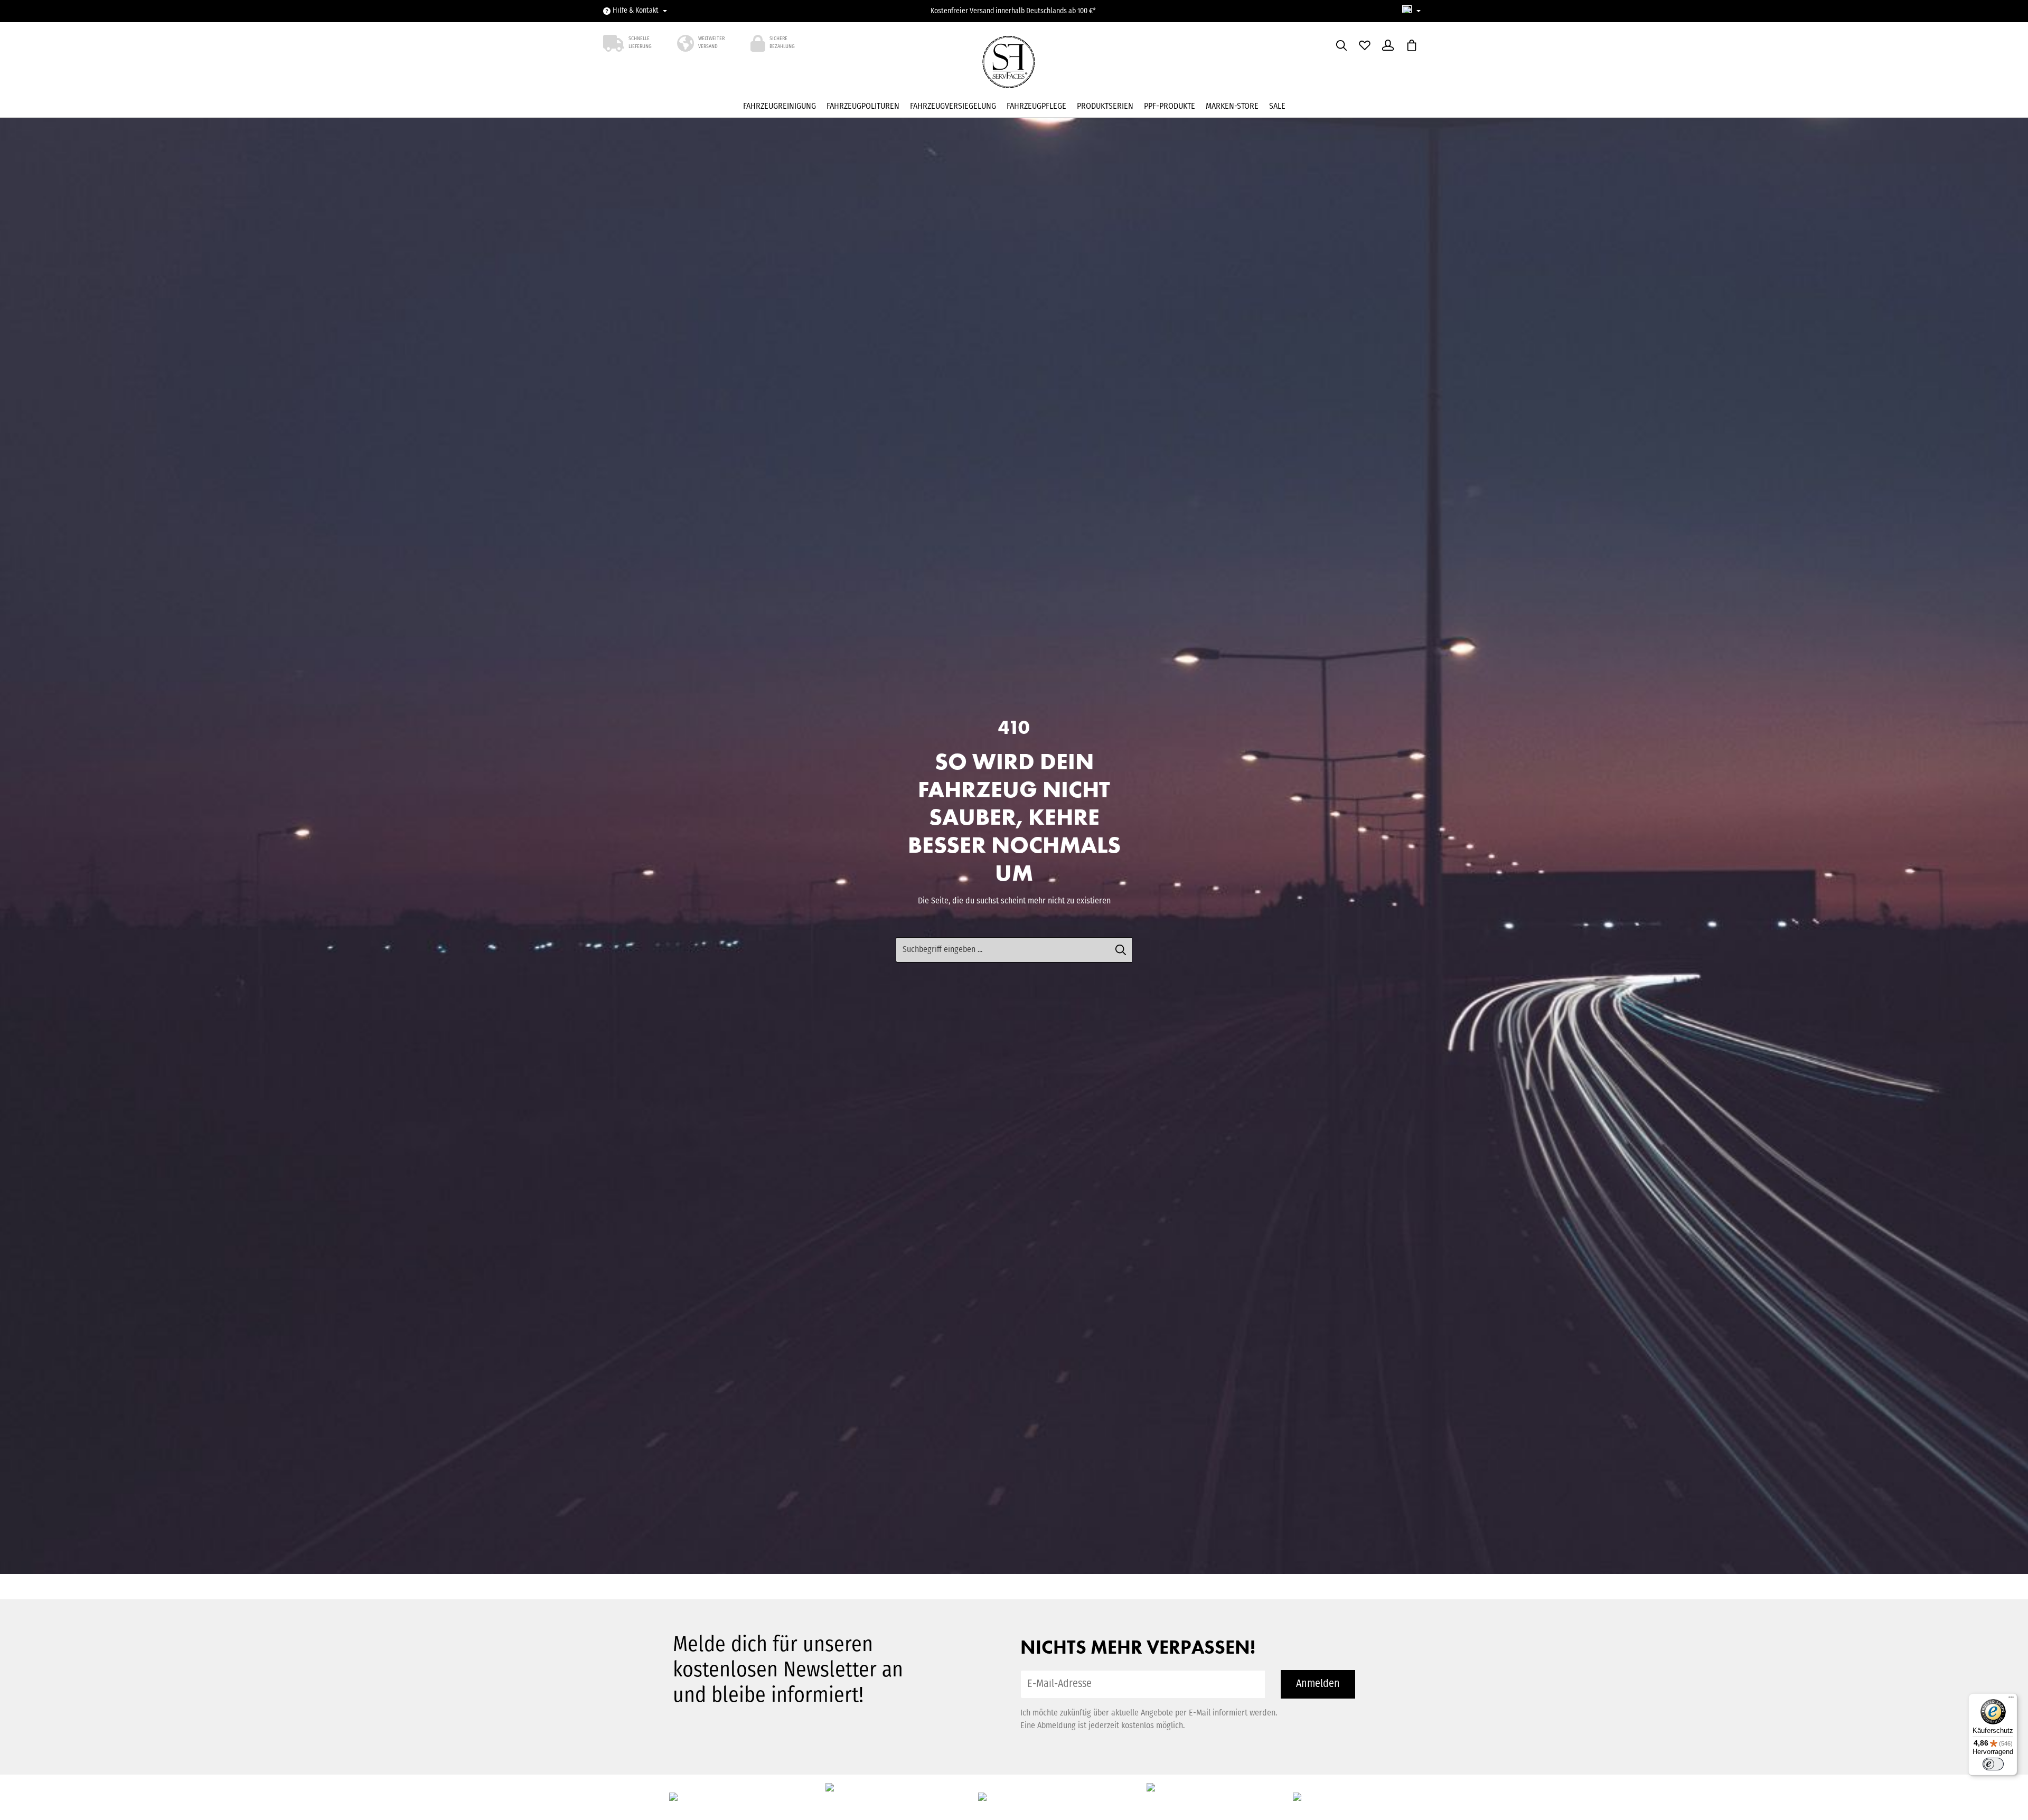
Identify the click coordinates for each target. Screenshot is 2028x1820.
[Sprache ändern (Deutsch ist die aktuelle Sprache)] (1411, 11)
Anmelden (1318, 1684)
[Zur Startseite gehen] (1014, 65)
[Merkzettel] (1365, 45)
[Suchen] (1341, 45)
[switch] (1993, 1764)
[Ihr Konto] (1388, 45)
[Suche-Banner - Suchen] (1121, 950)
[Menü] (2011, 1700)
